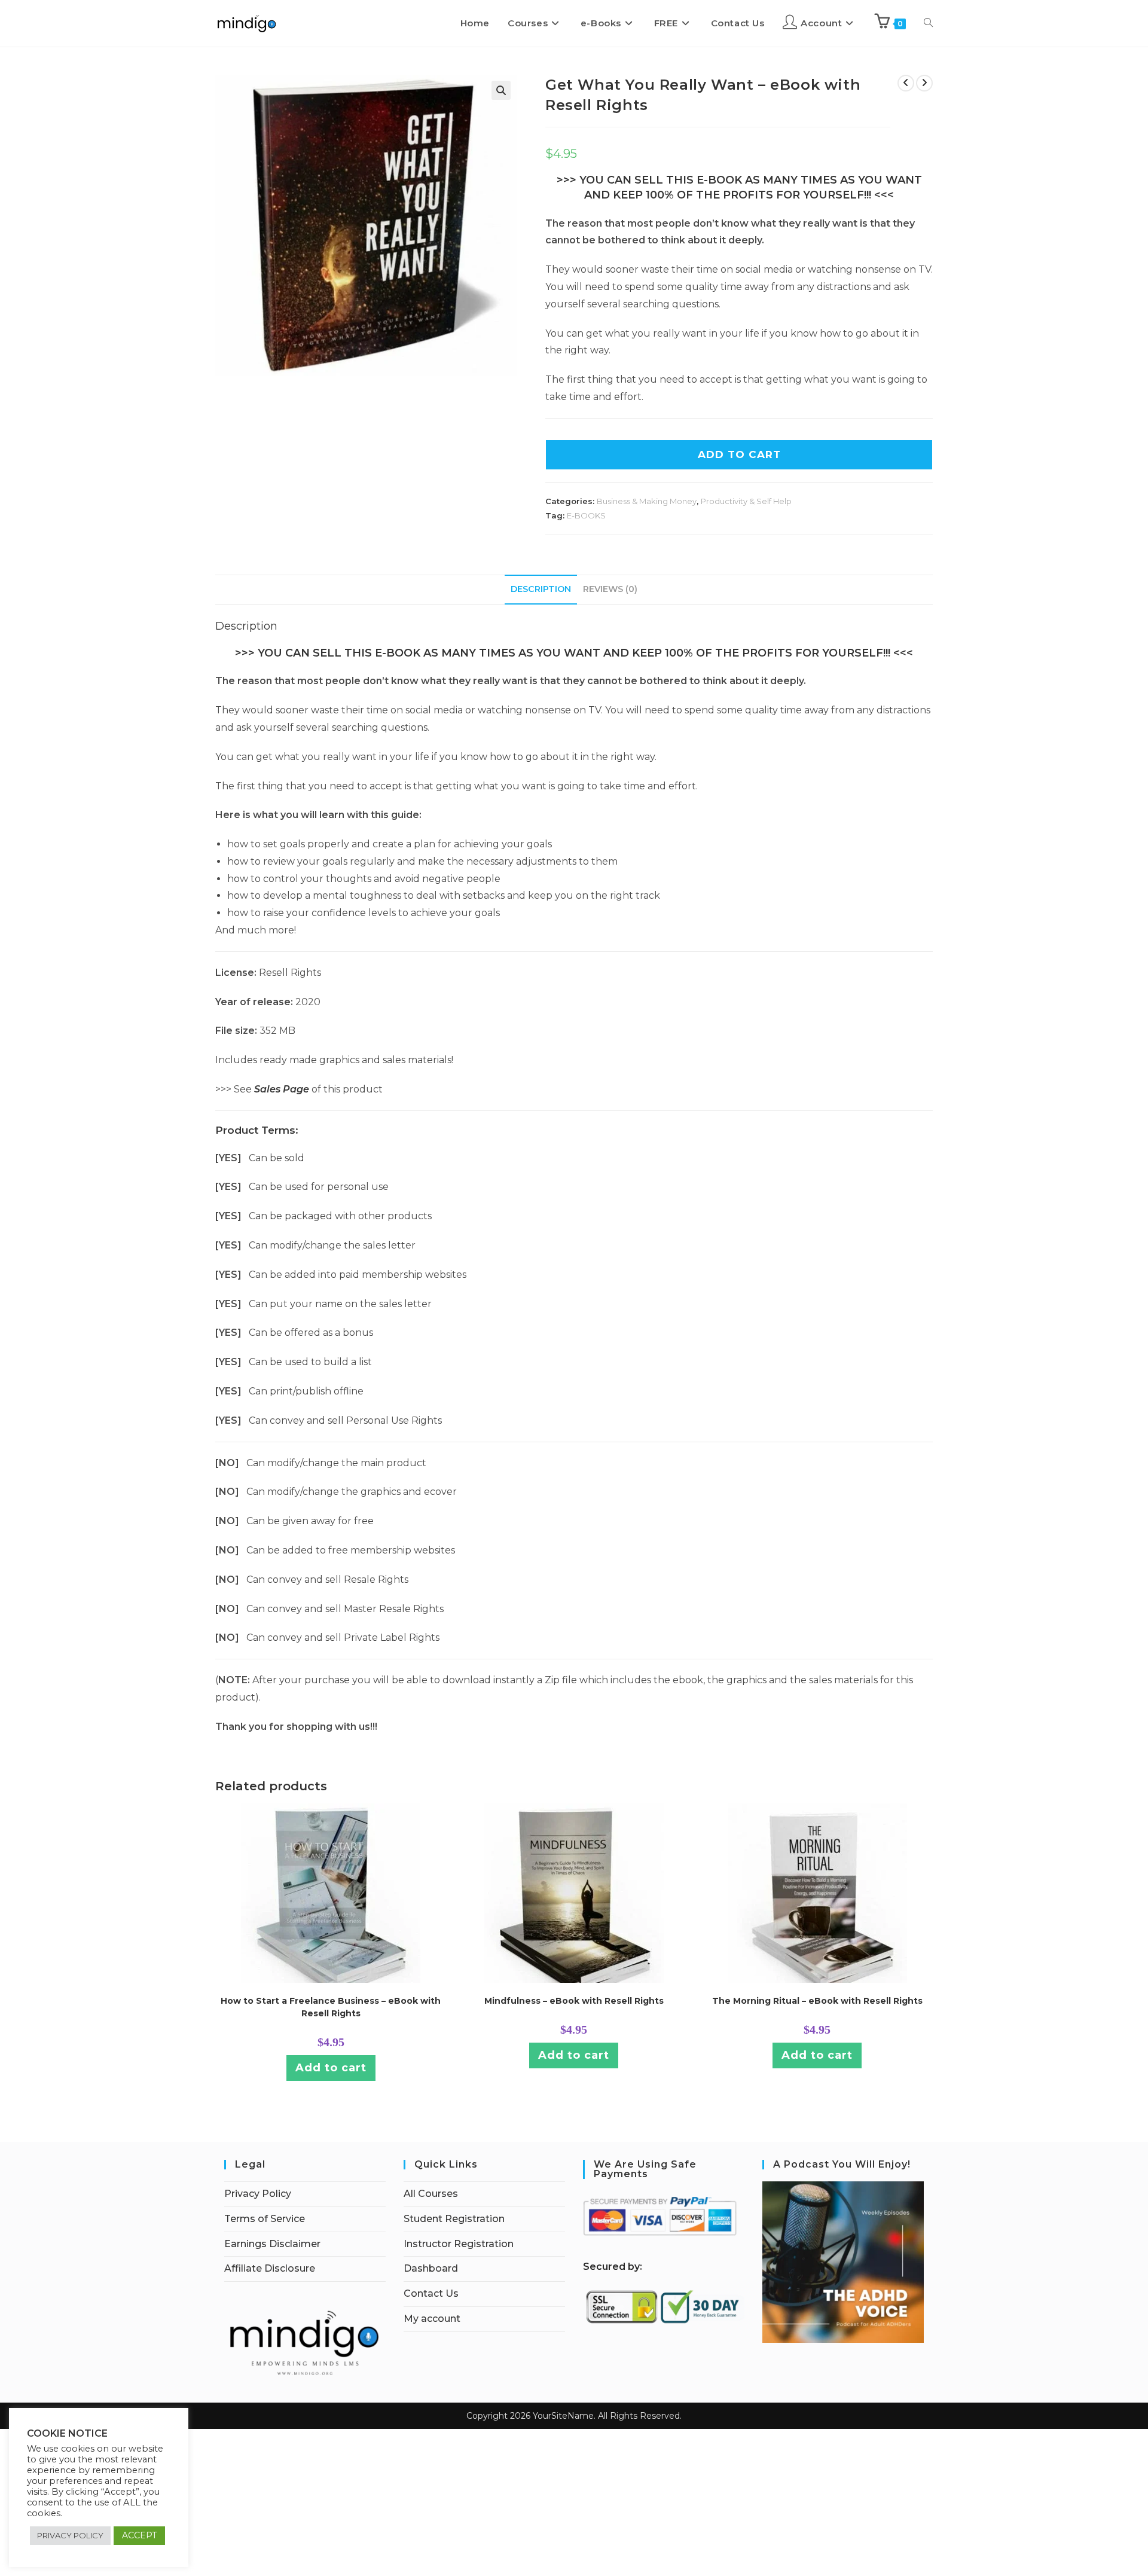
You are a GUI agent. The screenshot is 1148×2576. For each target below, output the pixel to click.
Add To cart (739, 454)
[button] (501, 90)
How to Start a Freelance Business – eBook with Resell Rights (331, 2007)
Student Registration (454, 2219)
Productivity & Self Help (746, 501)
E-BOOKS (586, 515)
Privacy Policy (258, 2194)
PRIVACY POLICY (70, 2535)
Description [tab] (541, 589)
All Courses (431, 2194)
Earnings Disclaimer (272, 2244)
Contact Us (431, 2293)
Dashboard (431, 2268)
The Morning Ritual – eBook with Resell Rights (817, 2001)
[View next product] (924, 83)
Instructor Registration (459, 2244)
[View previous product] (906, 83)
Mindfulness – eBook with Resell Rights (574, 2001)
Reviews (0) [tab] (610, 589)
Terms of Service (265, 2219)
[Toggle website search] (928, 23)
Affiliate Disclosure (270, 2268)
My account (432, 2319)
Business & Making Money (647, 501)
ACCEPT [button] (139, 2535)
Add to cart (331, 2068)
